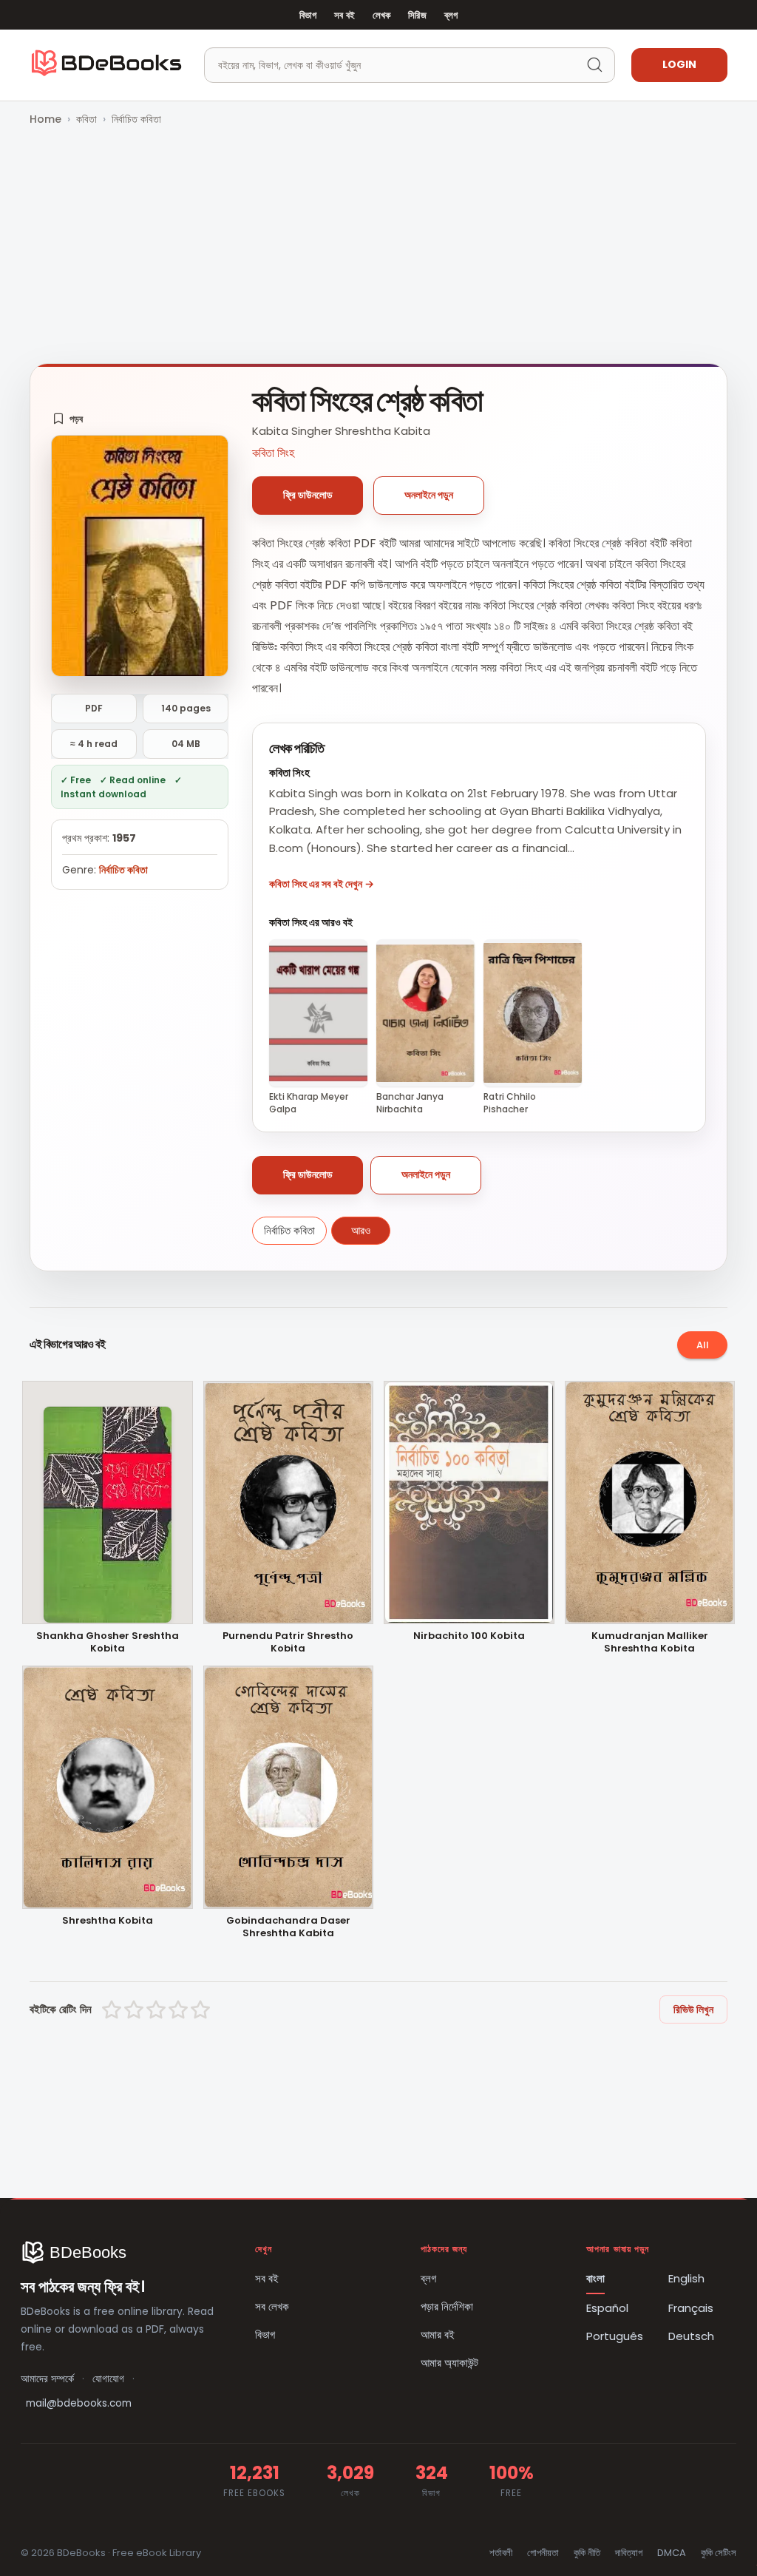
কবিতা (86, 119)
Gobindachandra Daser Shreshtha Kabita (288, 1927)
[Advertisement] (378, 246)
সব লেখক (272, 2306)
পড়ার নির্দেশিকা (447, 2306)
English (686, 2278)
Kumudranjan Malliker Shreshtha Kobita (650, 1643)
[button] (68, 419)
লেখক (381, 15)
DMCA (672, 2553)
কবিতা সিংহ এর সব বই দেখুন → (322, 884)
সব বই (344, 15)
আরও (361, 1230)
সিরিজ (417, 15)
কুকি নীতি (587, 2553)
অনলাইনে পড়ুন (429, 495)
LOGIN (679, 64)
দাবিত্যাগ (629, 2553)
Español (607, 2308)
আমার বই (438, 2335)
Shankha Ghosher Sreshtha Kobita (108, 1643)
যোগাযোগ (108, 2379)
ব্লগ (451, 15)
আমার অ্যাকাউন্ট (449, 2363)
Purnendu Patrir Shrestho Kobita (288, 1643)
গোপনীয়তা (543, 2553)
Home (45, 119)
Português (615, 2336)
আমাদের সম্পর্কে (47, 2379)
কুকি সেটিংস (719, 2553)
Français (691, 2308)
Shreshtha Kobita (108, 1921)
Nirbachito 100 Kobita (469, 1636)
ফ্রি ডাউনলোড (308, 495)
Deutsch (691, 2336)
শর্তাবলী (501, 2553)
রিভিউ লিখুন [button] (693, 2009)
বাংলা (595, 2278)
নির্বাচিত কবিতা (136, 119)
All (703, 1345)
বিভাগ (308, 15)
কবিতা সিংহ (273, 453)
